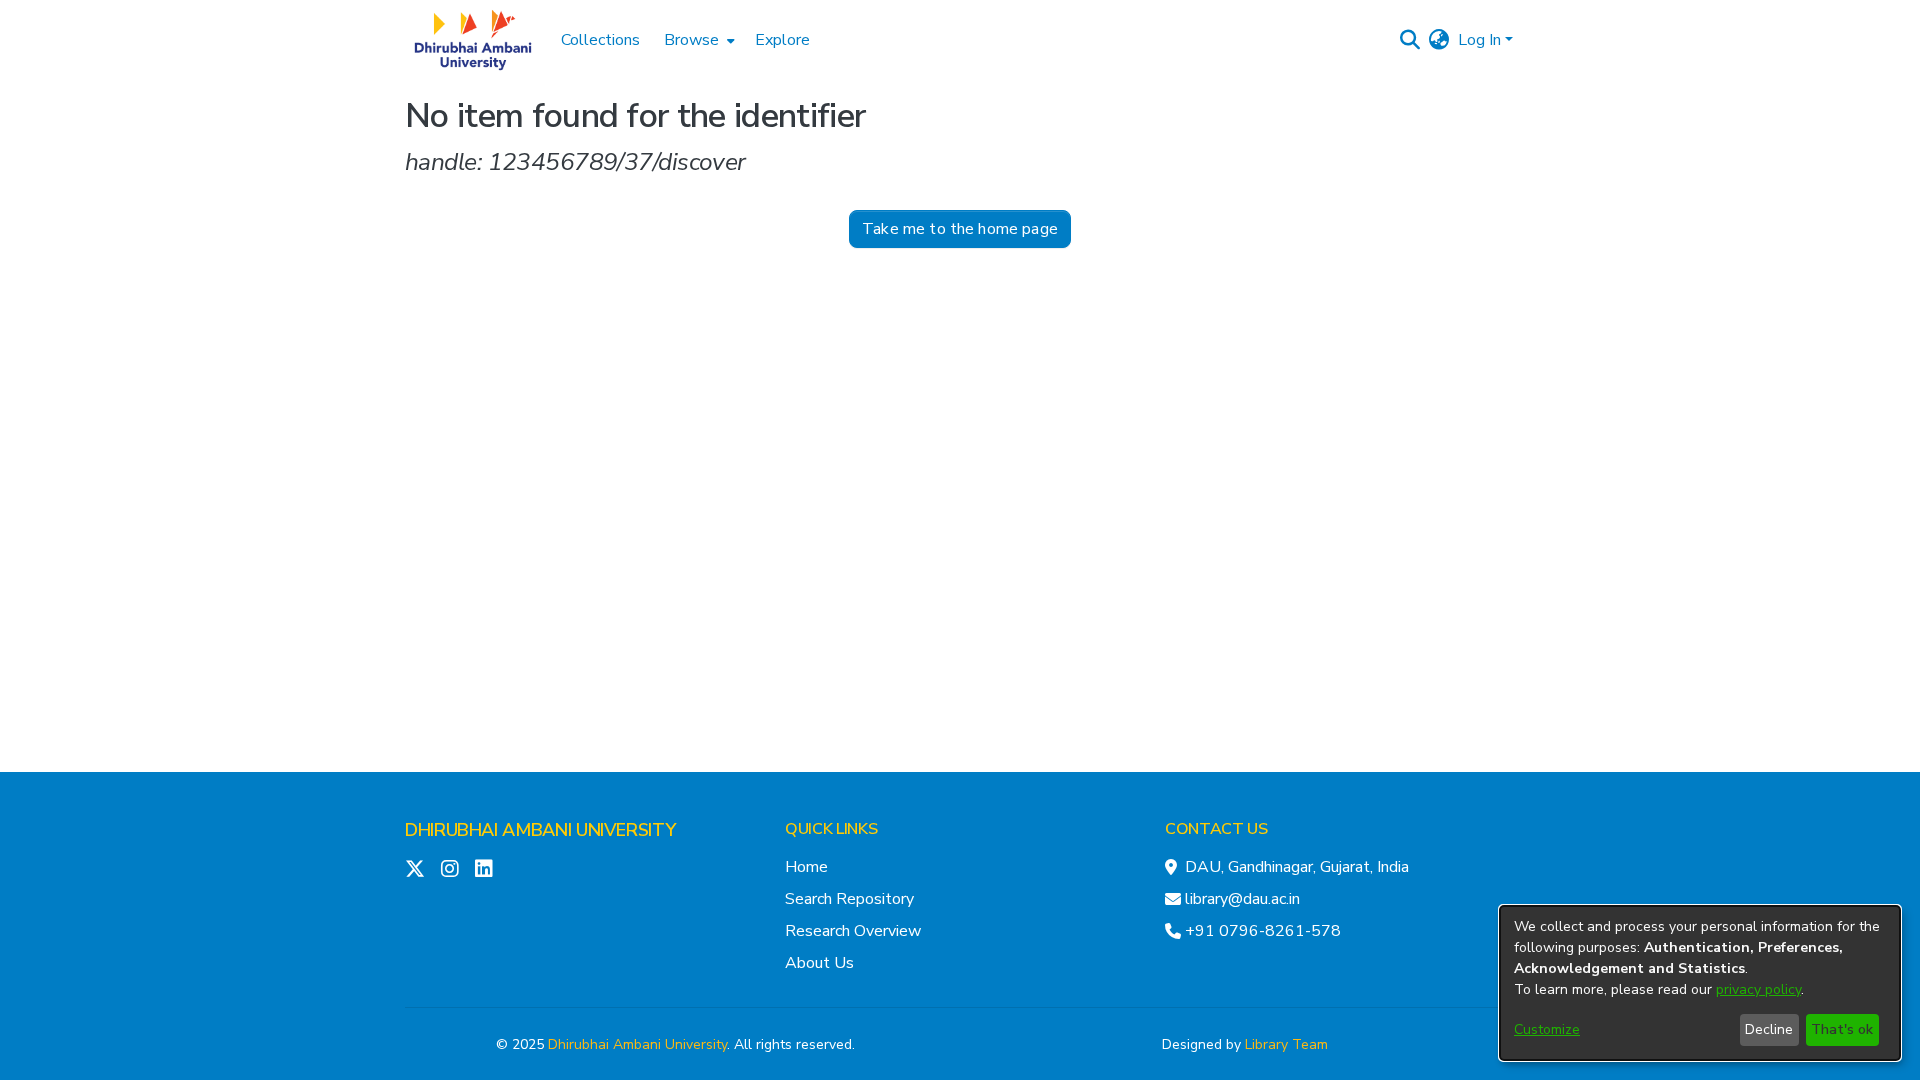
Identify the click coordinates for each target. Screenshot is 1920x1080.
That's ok (1842, 1029)
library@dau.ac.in (1242, 899)
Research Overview (853, 931)
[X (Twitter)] (415, 869)
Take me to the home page (960, 229)
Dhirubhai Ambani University (637, 1044)
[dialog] (1700, 983)
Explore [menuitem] (782, 40)
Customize (1547, 1029)
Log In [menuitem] (1479, 40)
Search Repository (849, 899)
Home (806, 867)
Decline (1769, 1029)
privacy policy (1758, 989)
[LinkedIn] (484, 869)
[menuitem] (697, 40)
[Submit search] (1410, 40)
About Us (819, 963)
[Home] (473, 40)
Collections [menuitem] (600, 40)
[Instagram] (450, 869)
